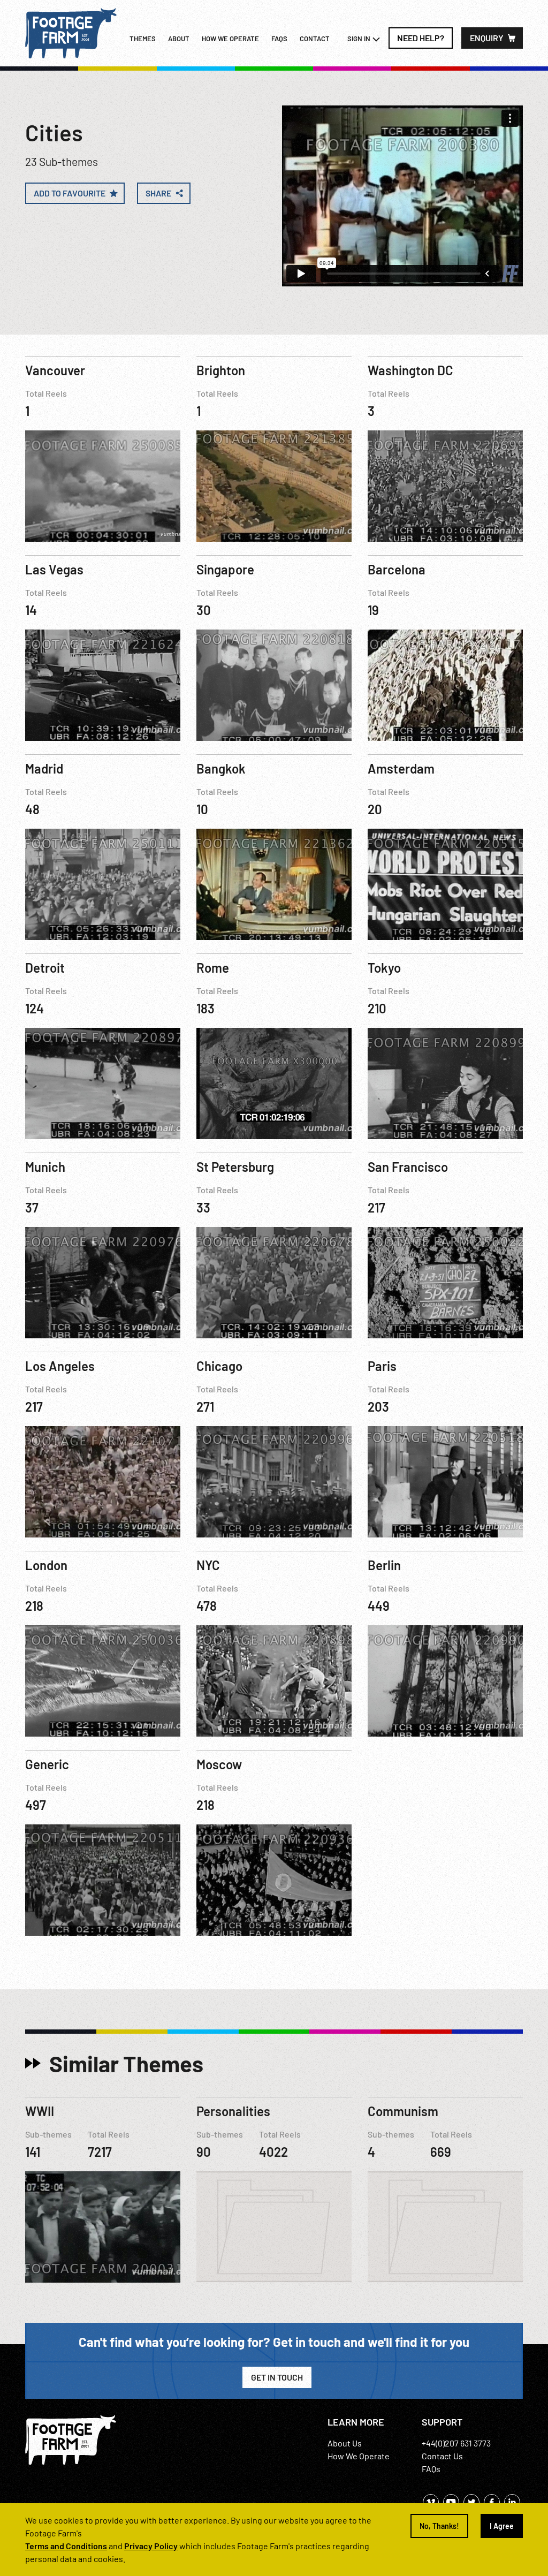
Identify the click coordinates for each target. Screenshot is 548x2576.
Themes (143, 39)
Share (158, 193)
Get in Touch (277, 2377)
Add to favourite (70, 193)
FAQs (279, 39)
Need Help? (421, 38)
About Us (345, 2443)
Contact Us (442, 2456)
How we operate (230, 39)
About (179, 39)
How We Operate (359, 2456)
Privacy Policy (151, 2546)
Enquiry (487, 38)
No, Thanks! (439, 2526)
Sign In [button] (360, 39)
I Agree (502, 2526)
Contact (315, 39)
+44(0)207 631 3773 (456, 2443)
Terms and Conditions (66, 2546)
